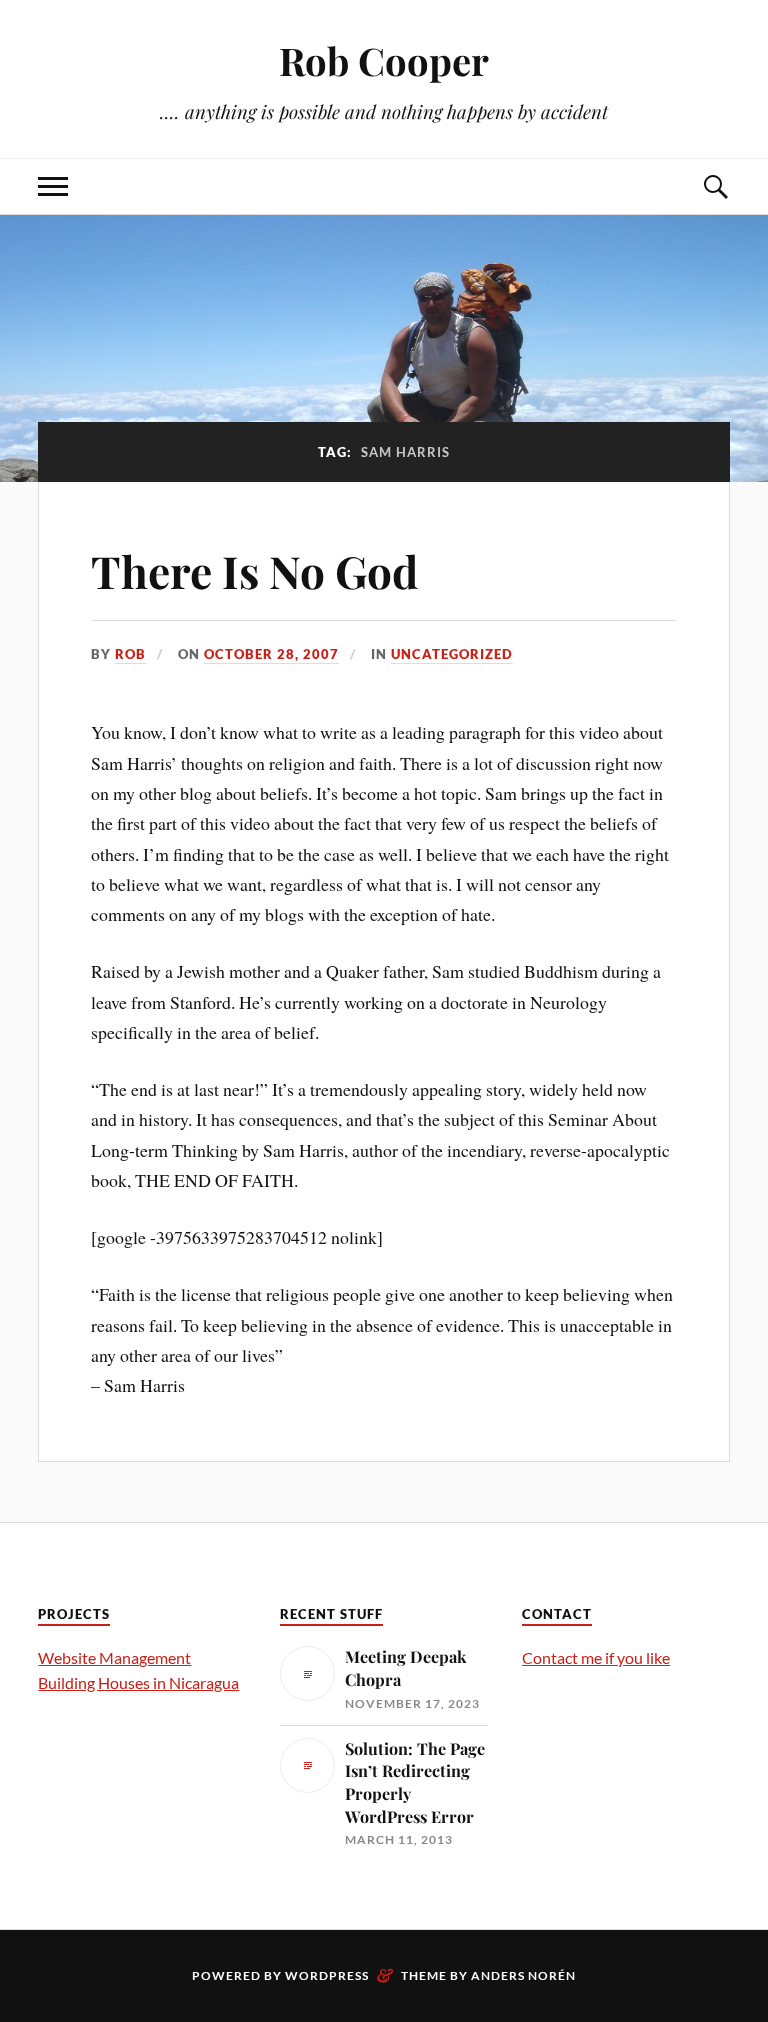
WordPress (327, 1975)
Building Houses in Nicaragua (138, 1682)
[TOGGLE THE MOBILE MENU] (53, 186)
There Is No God (254, 570)
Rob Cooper (384, 60)
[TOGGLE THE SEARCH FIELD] (715, 186)
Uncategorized (452, 654)
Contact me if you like (596, 1657)
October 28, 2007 (271, 654)
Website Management (114, 1657)
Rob (130, 654)
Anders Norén (523, 1975)
